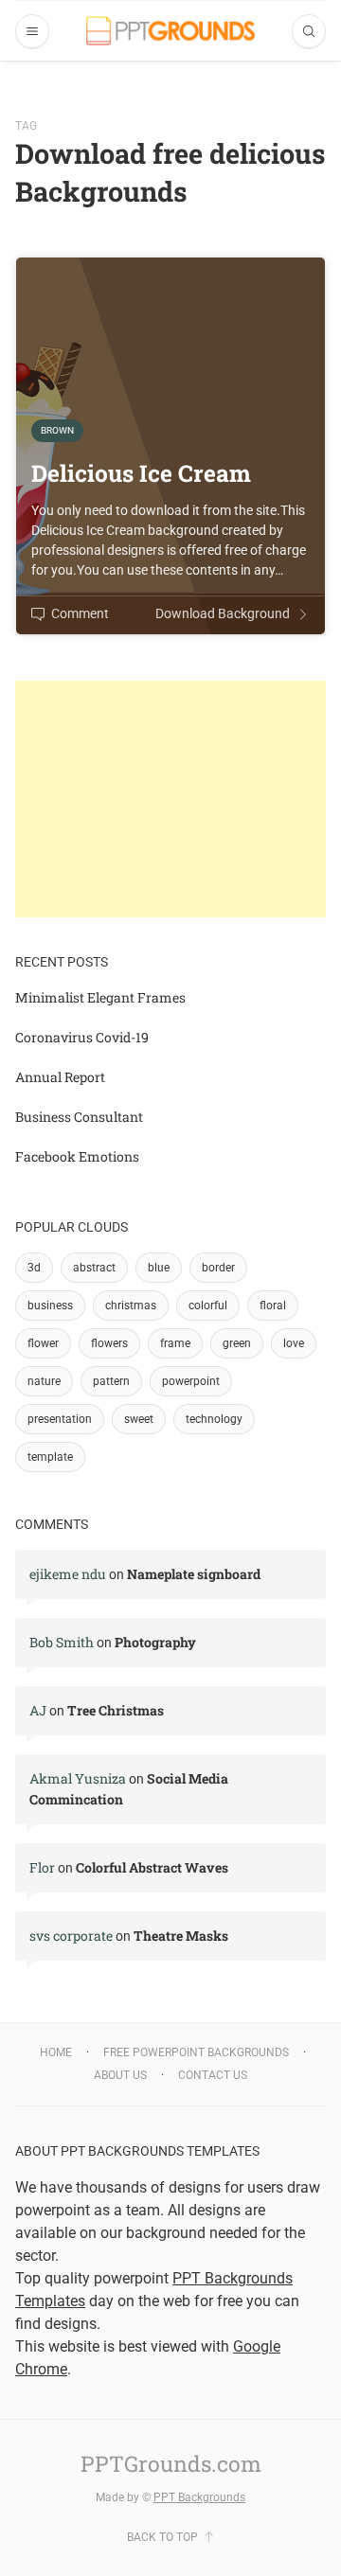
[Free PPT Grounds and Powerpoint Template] (170, 31)
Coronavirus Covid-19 (82, 1037)
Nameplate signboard (194, 1574)
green (237, 1343)
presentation (60, 1419)
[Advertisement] (170, 799)
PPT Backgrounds (199, 2497)
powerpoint (191, 1381)
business (50, 1306)
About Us (120, 2075)
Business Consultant (79, 1117)
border (218, 1268)
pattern (111, 1381)
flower (43, 1343)
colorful (208, 1306)
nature (44, 1381)
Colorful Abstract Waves (152, 1867)
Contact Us (213, 2075)
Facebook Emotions (77, 1156)
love (294, 1343)
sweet (139, 1419)
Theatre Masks (181, 1936)
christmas (131, 1306)
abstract (94, 1268)
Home (56, 2052)
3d (34, 1268)
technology (214, 1419)
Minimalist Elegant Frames (100, 997)
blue (159, 1268)
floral (273, 1306)
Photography (155, 1642)
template (50, 1457)
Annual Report (60, 1077)
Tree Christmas (116, 1710)
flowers (109, 1343)
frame (175, 1343)
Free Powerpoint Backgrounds (196, 2052)
